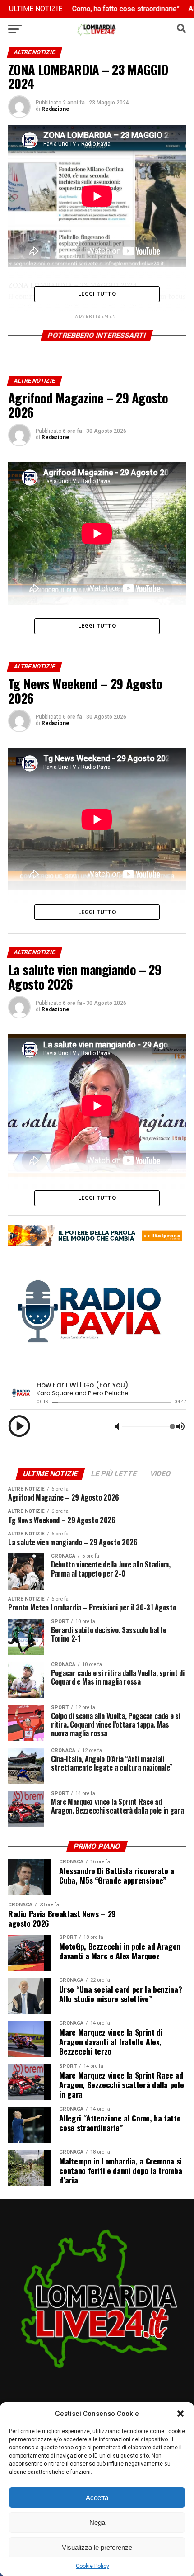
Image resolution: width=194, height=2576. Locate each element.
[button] (180, 2414)
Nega (97, 2522)
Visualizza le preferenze (97, 2547)
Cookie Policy (92, 2566)
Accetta (97, 2498)
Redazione (55, 109)
